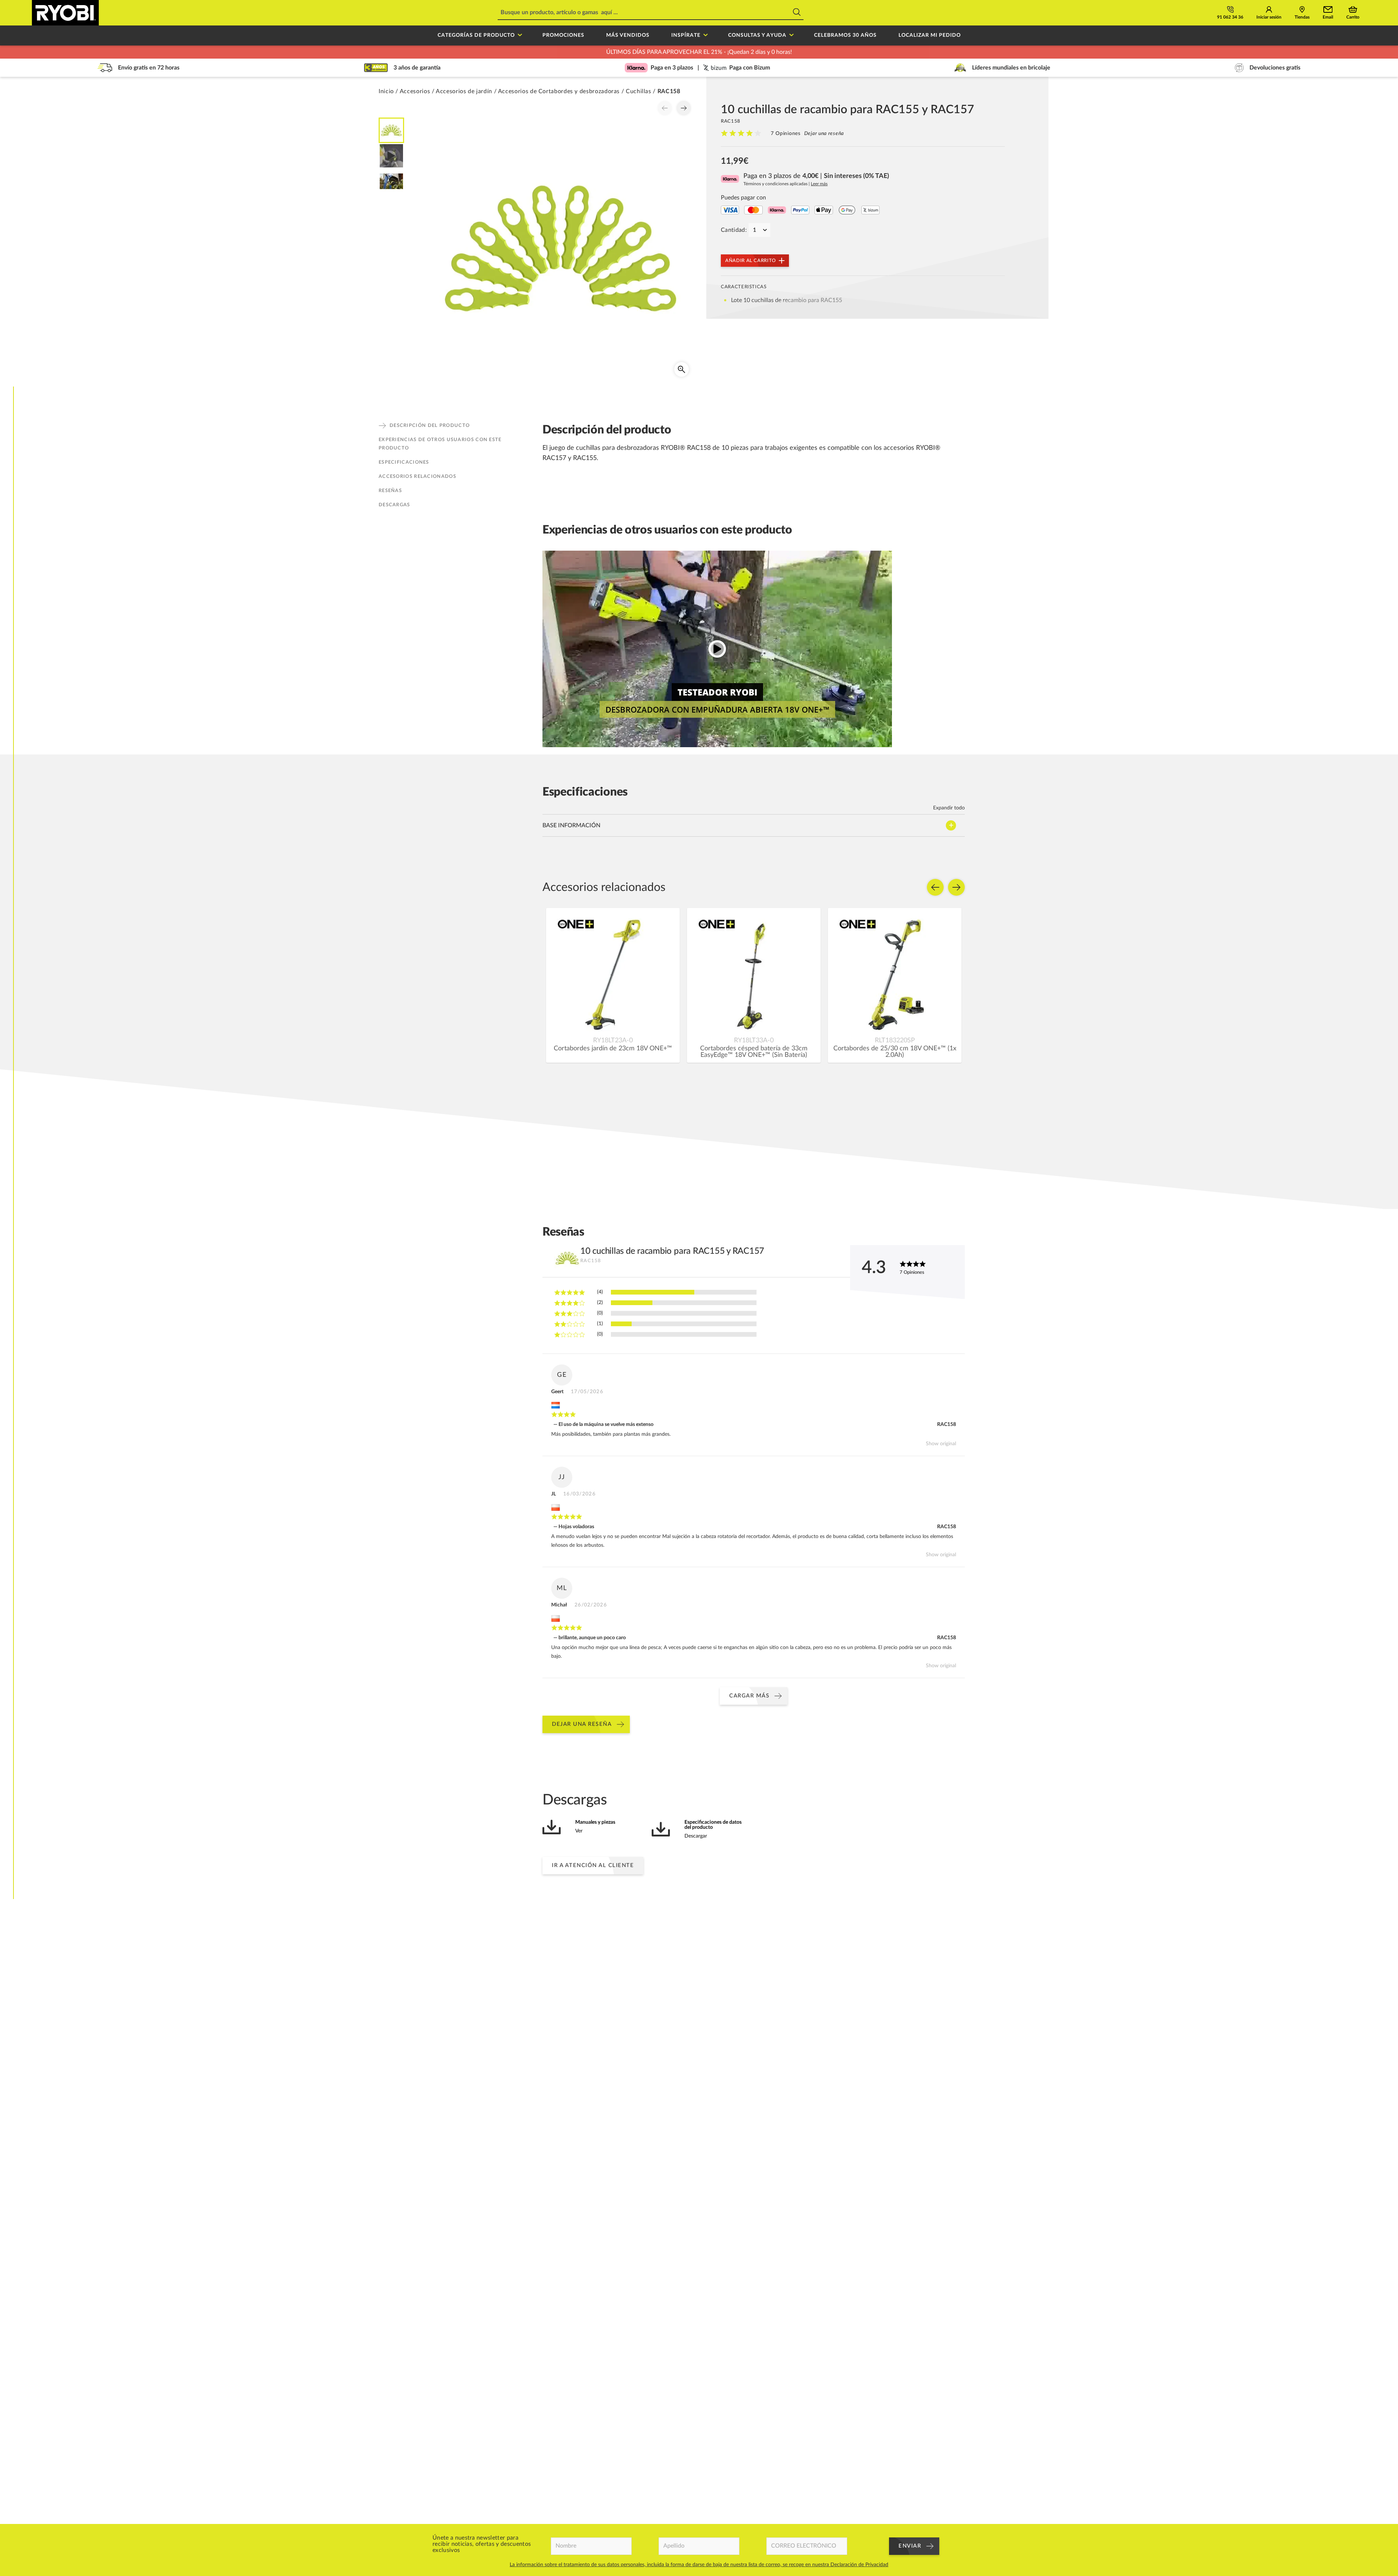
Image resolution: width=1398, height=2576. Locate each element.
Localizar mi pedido (930, 35)
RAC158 (947, 1424)
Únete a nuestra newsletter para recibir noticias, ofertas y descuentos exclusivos (482, 2544)
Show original (941, 1444)
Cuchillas (639, 91)
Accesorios (415, 91)
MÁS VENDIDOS (628, 35)
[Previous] (665, 108)
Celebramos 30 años (845, 35)
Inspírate (686, 35)
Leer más (819, 184)
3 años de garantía (417, 68)
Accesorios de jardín (464, 91)
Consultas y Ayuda (757, 35)
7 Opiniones (786, 134)
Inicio (386, 91)
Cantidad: (734, 230)
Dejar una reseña (824, 134)
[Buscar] (797, 13)
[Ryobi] (65, 13)
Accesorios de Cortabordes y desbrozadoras (559, 91)
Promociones (563, 35)
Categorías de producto (476, 35)
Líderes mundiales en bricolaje (1011, 68)
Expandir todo (949, 808)
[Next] (684, 108)
